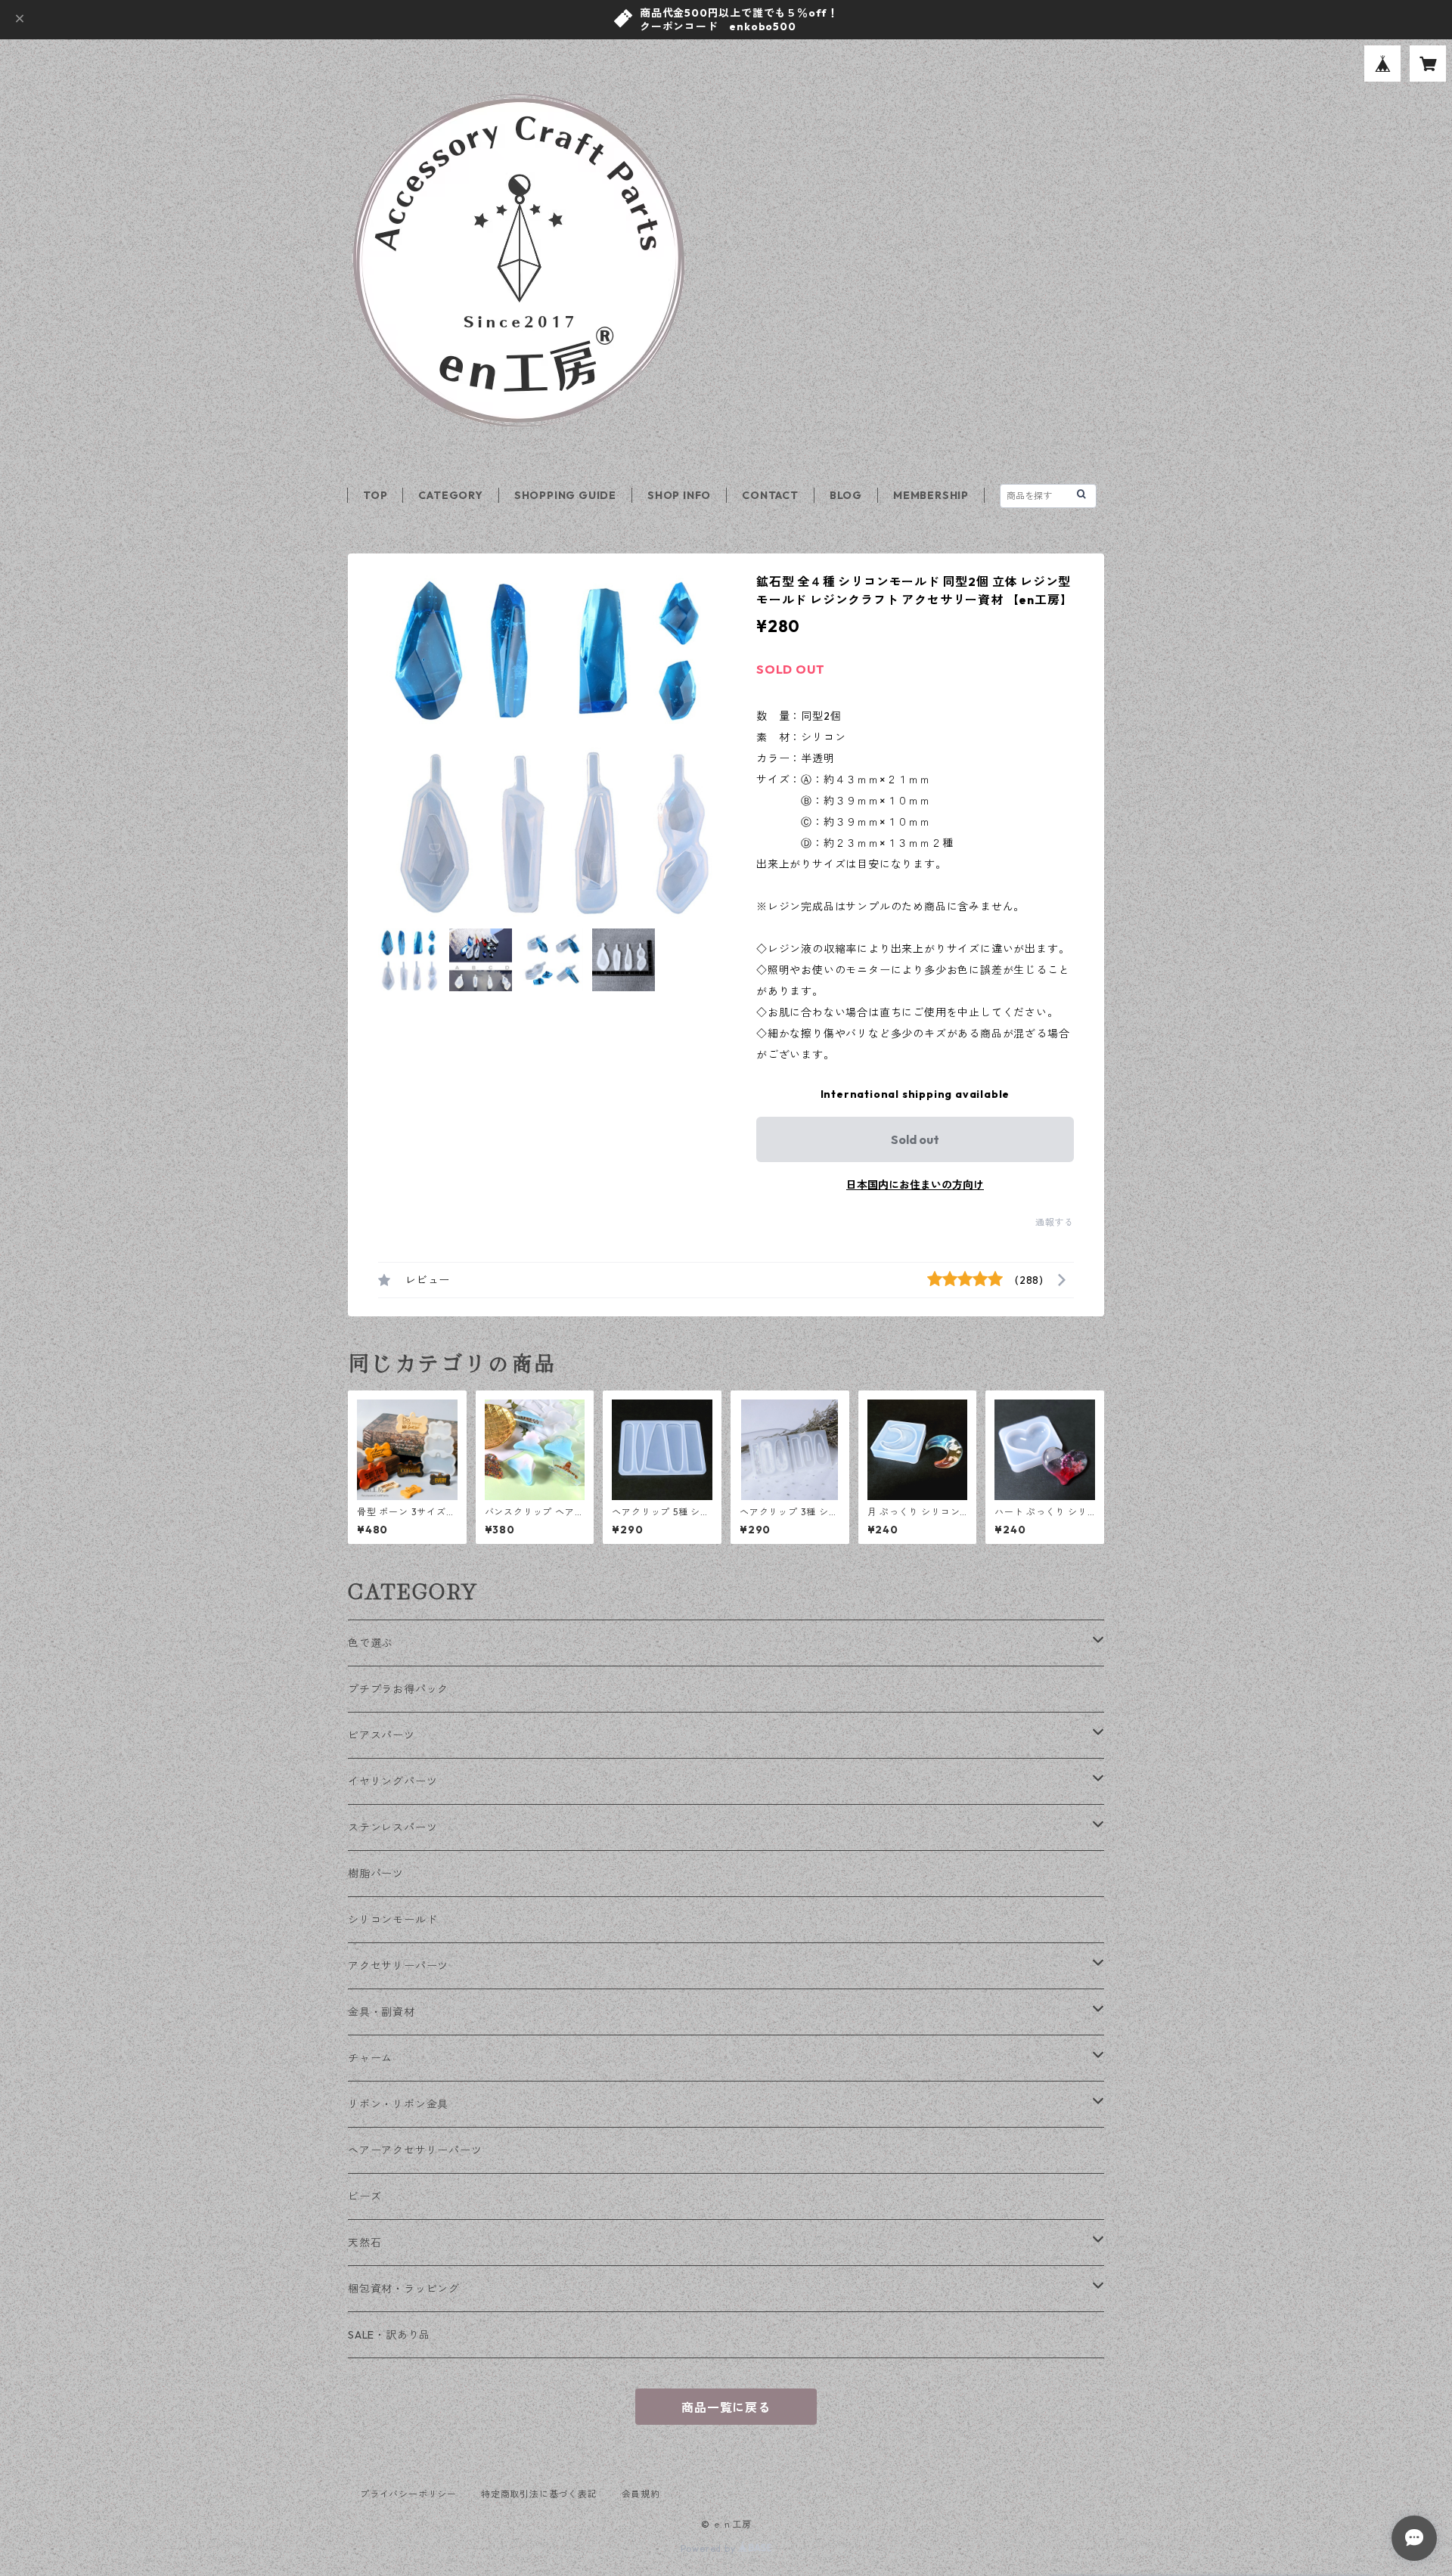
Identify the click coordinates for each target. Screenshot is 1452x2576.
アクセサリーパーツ (398, 1966)
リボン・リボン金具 (398, 2104)
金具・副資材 (382, 2012)
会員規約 (641, 2494)
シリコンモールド (392, 1920)
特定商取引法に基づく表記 (539, 2494)
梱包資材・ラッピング (404, 2289)
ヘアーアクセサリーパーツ (415, 2150)
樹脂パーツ (376, 1874)
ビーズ (365, 2196)
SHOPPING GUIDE (565, 495)
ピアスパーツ (382, 1735)
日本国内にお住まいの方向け (915, 1185)
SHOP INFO (679, 495)
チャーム (370, 2058)
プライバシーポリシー (408, 2494)
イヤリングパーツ (392, 1781)
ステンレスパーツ (392, 1827)
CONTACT (770, 495)
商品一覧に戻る (726, 2407)
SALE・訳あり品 (389, 2335)
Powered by (710, 2548)
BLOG (846, 495)
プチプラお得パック (398, 1689)
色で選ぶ (370, 1643)
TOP (375, 495)
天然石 (365, 2243)
